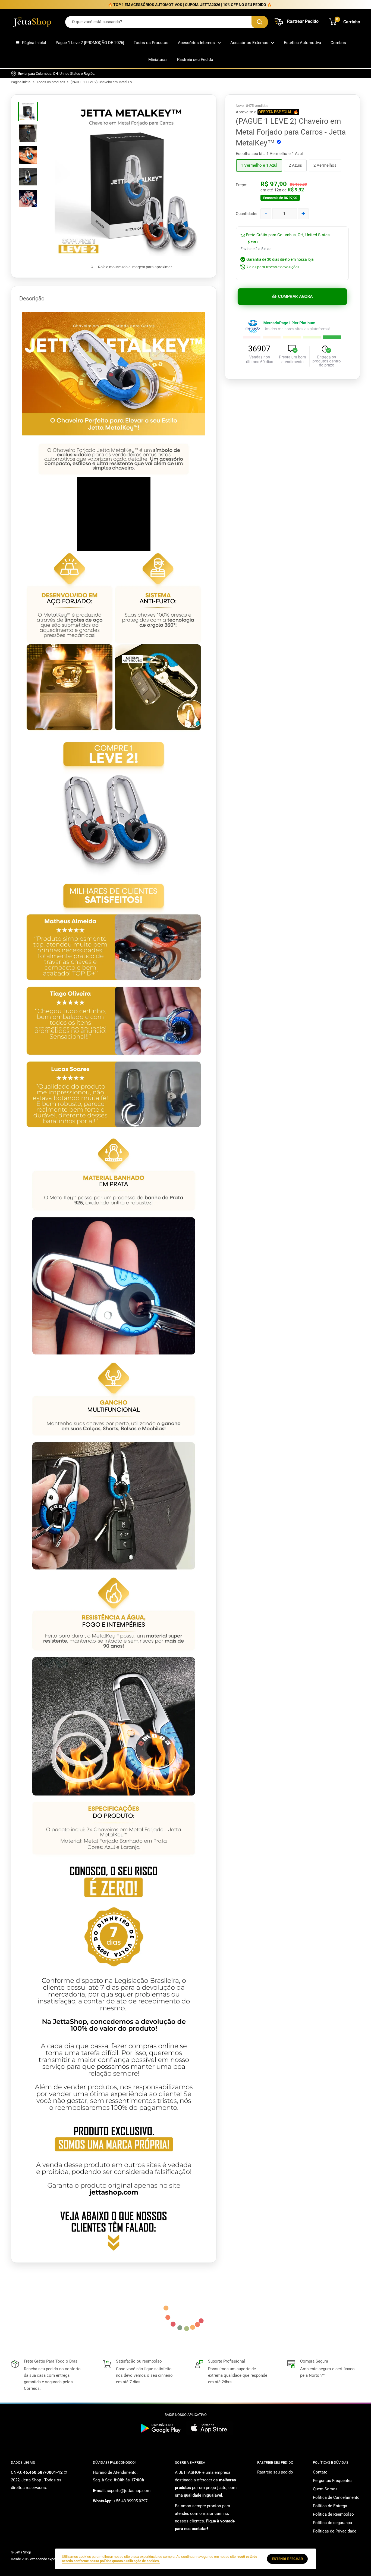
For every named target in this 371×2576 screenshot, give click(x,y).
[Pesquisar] (260, 22)
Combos (338, 43)
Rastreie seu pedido (275, 2472)
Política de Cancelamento (336, 2497)
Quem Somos (325, 2489)
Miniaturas (158, 60)
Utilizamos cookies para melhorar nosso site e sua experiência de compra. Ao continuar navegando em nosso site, (160, 2559)
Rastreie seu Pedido (195, 60)
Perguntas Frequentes (333, 2481)
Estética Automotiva (302, 43)
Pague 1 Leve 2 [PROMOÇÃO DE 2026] (90, 43)
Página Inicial (34, 43)
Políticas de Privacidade (335, 2531)
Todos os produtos (51, 82)
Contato (320, 2472)
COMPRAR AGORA (295, 297)
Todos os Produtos (151, 43)
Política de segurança (332, 2523)
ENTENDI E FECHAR (287, 2559)
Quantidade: (246, 214)
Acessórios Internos (196, 43)
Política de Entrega (330, 2506)
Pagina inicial (21, 82)
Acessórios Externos (249, 43)
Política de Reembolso (333, 2514)
